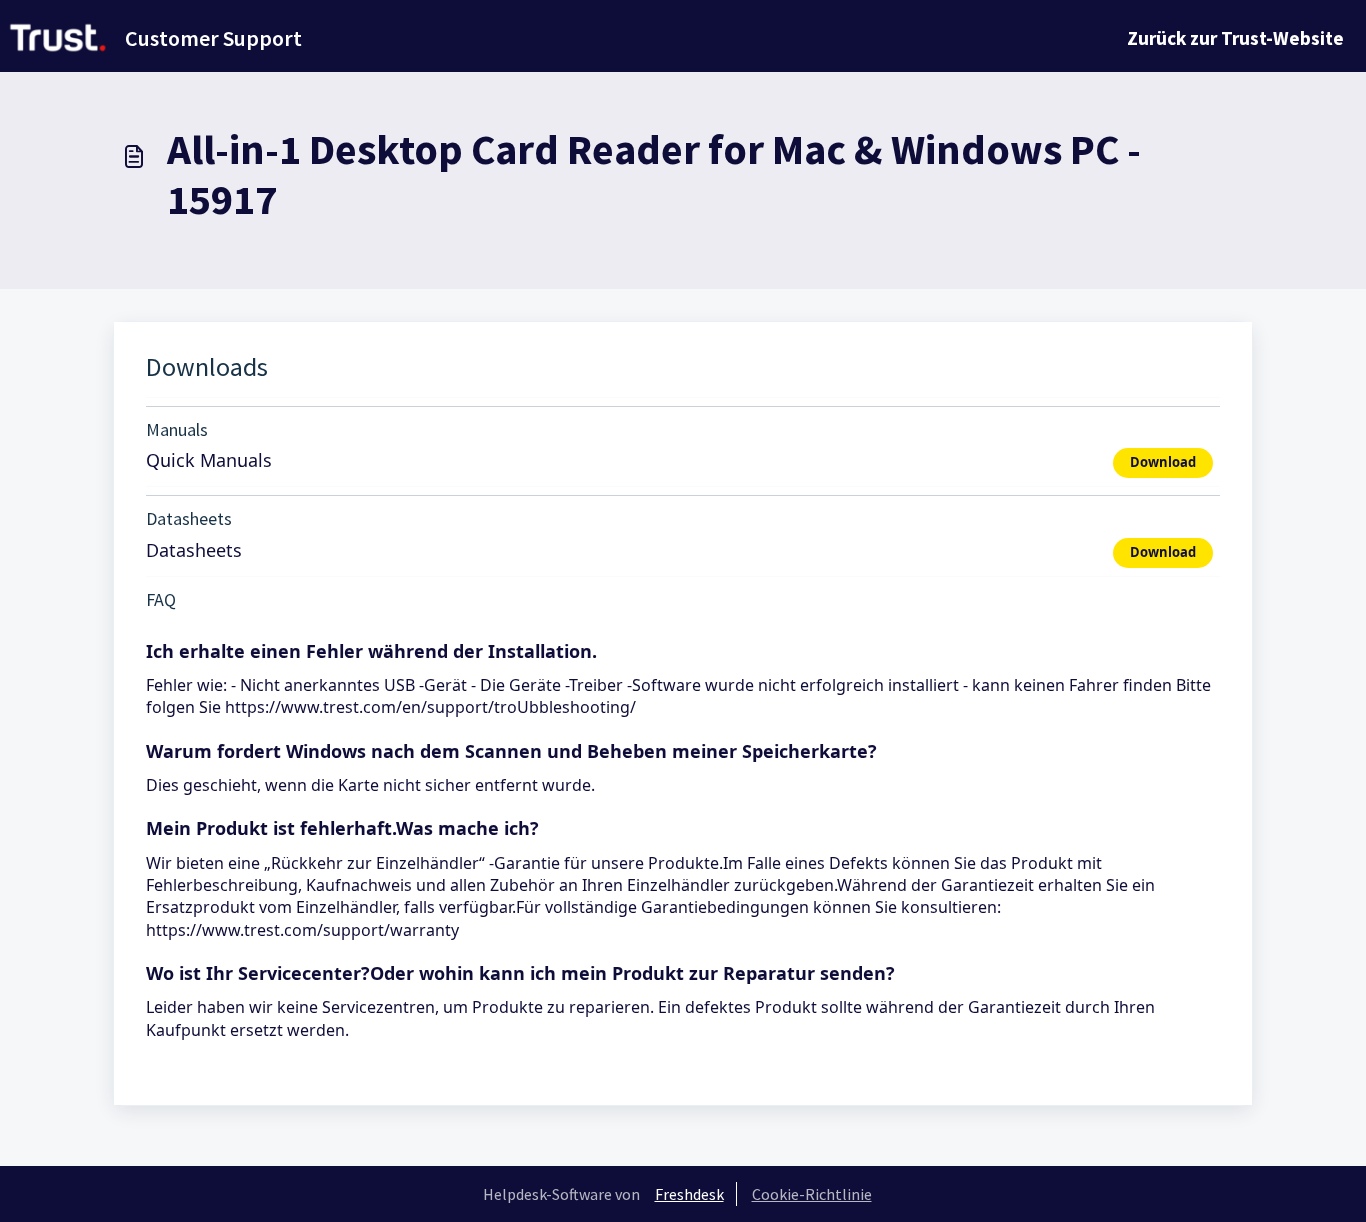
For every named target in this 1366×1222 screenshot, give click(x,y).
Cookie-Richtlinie (812, 1194)
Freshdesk (689, 1194)
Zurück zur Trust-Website (1235, 38)
